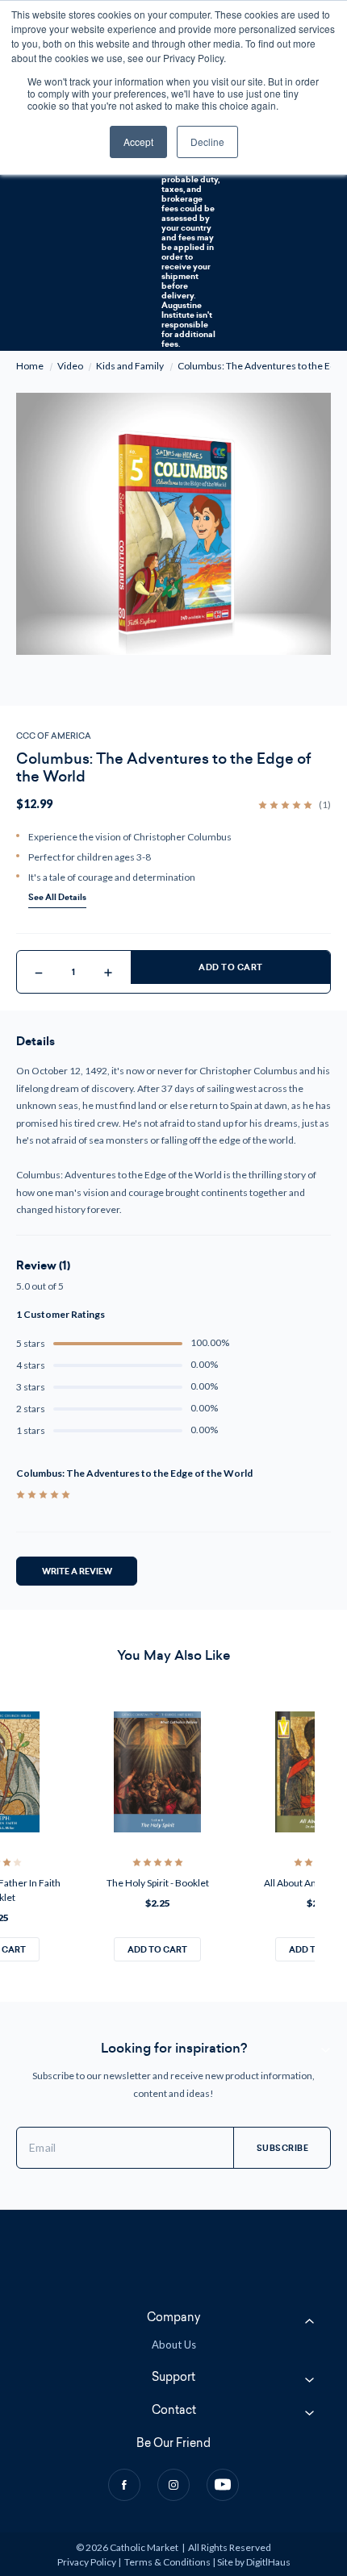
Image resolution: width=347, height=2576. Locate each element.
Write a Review (77, 1571)
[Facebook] (124, 2485)
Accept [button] (138, 142)
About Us (174, 2345)
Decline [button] (207, 142)
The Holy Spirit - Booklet (158, 1883)
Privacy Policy (87, 2562)
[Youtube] (223, 2485)
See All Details (57, 897)
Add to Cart (231, 967)
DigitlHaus (268, 2562)
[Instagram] (173, 2485)
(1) (325, 805)
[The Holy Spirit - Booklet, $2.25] (158, 1772)
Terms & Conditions (167, 2562)
